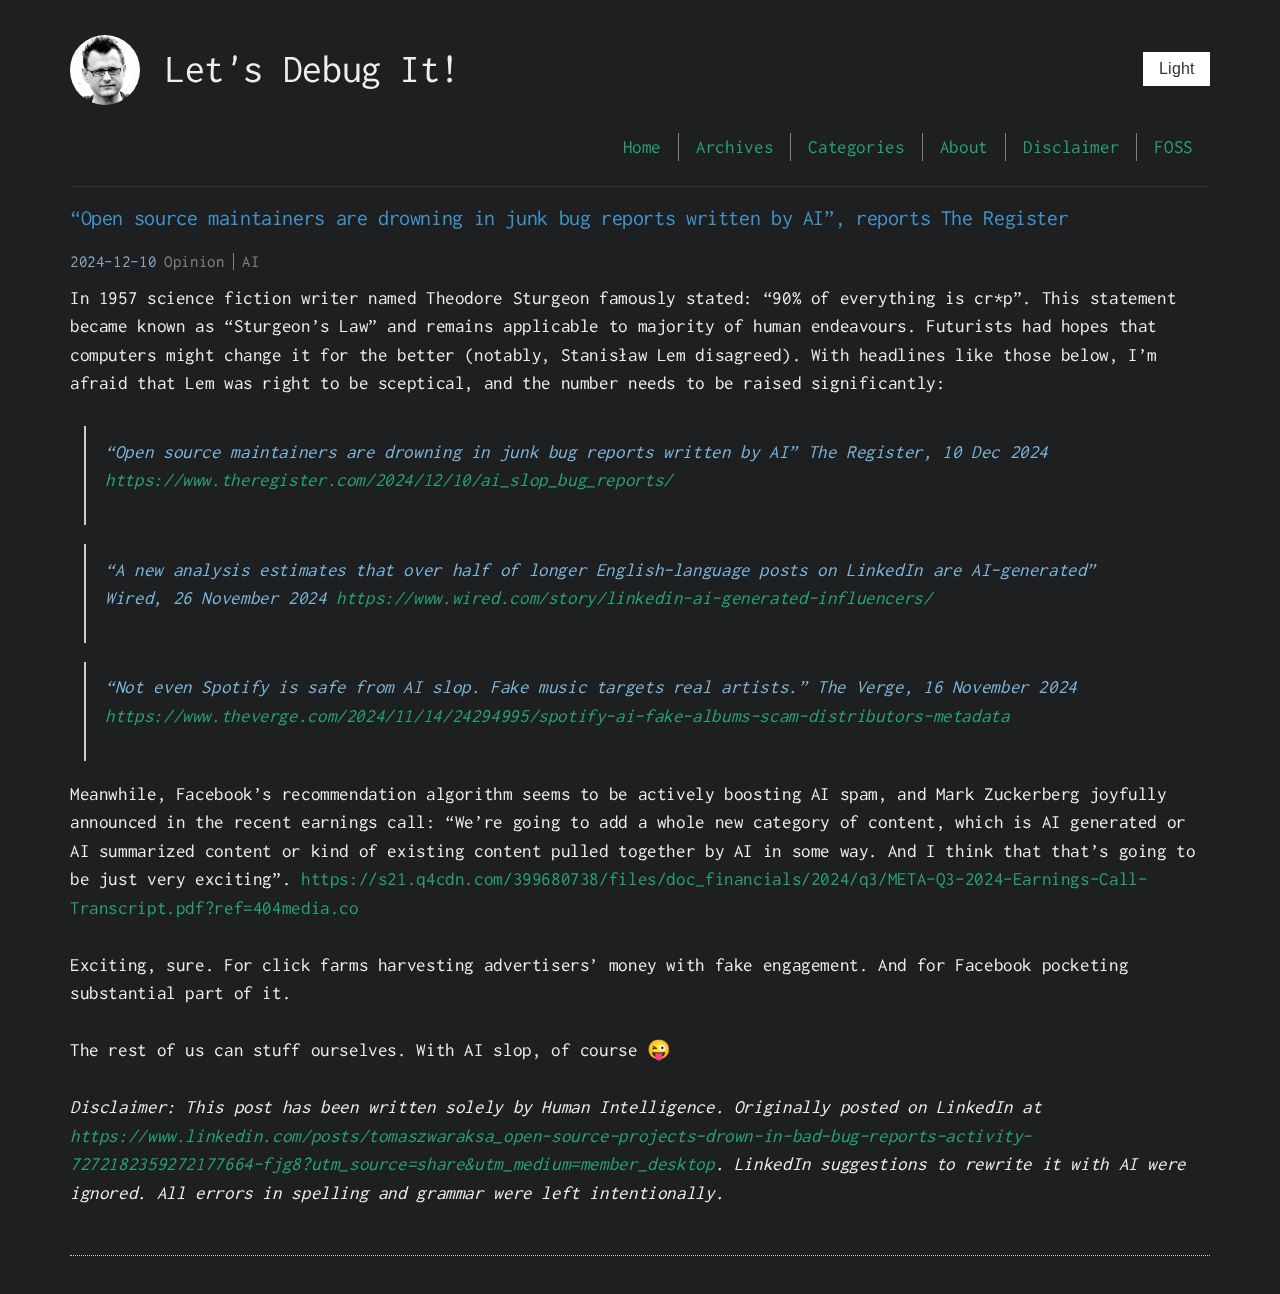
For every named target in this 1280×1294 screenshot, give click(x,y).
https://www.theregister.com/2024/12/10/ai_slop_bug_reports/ (389, 479)
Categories (856, 146)
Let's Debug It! (312, 69)
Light (1176, 68)
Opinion (194, 261)
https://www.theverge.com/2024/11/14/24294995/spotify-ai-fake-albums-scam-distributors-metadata (557, 715)
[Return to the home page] (117, 98)
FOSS (1173, 146)
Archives (734, 146)
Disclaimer (1071, 146)
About (964, 146)
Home (642, 146)
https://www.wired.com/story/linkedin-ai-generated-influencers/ (634, 597)
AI (250, 261)
